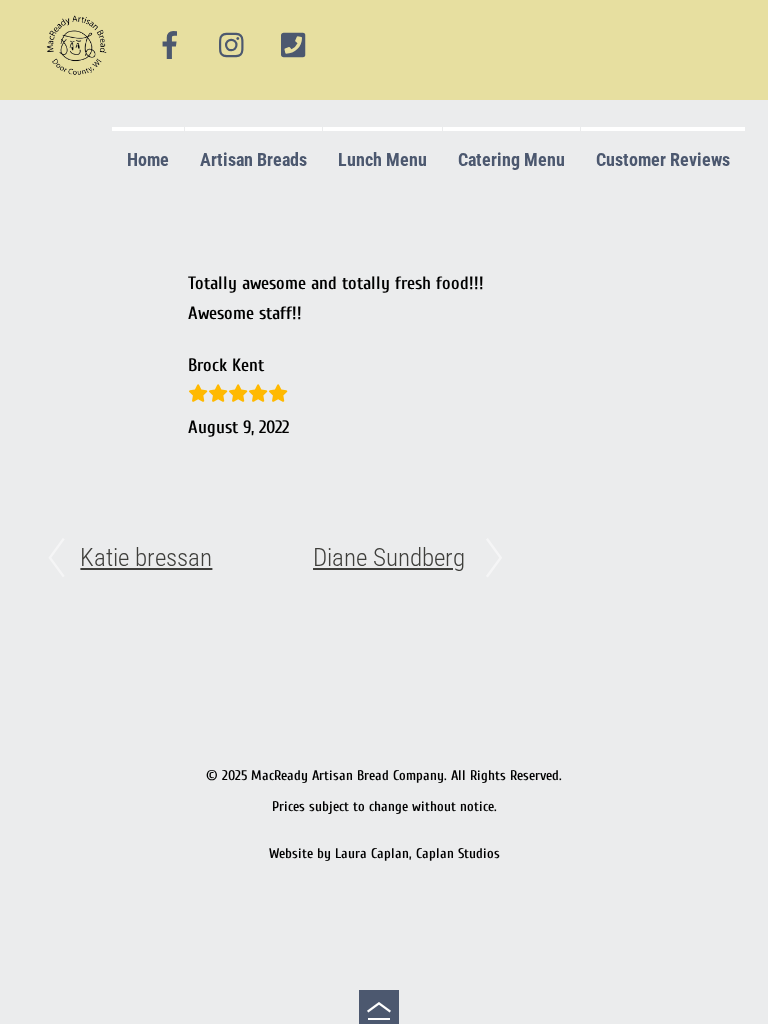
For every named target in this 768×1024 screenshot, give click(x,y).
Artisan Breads (253, 159)
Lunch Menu (382, 159)
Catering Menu (511, 159)
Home (148, 159)
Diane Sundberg (389, 557)
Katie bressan (146, 557)
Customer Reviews (663, 159)
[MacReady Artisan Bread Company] (79, 79)
